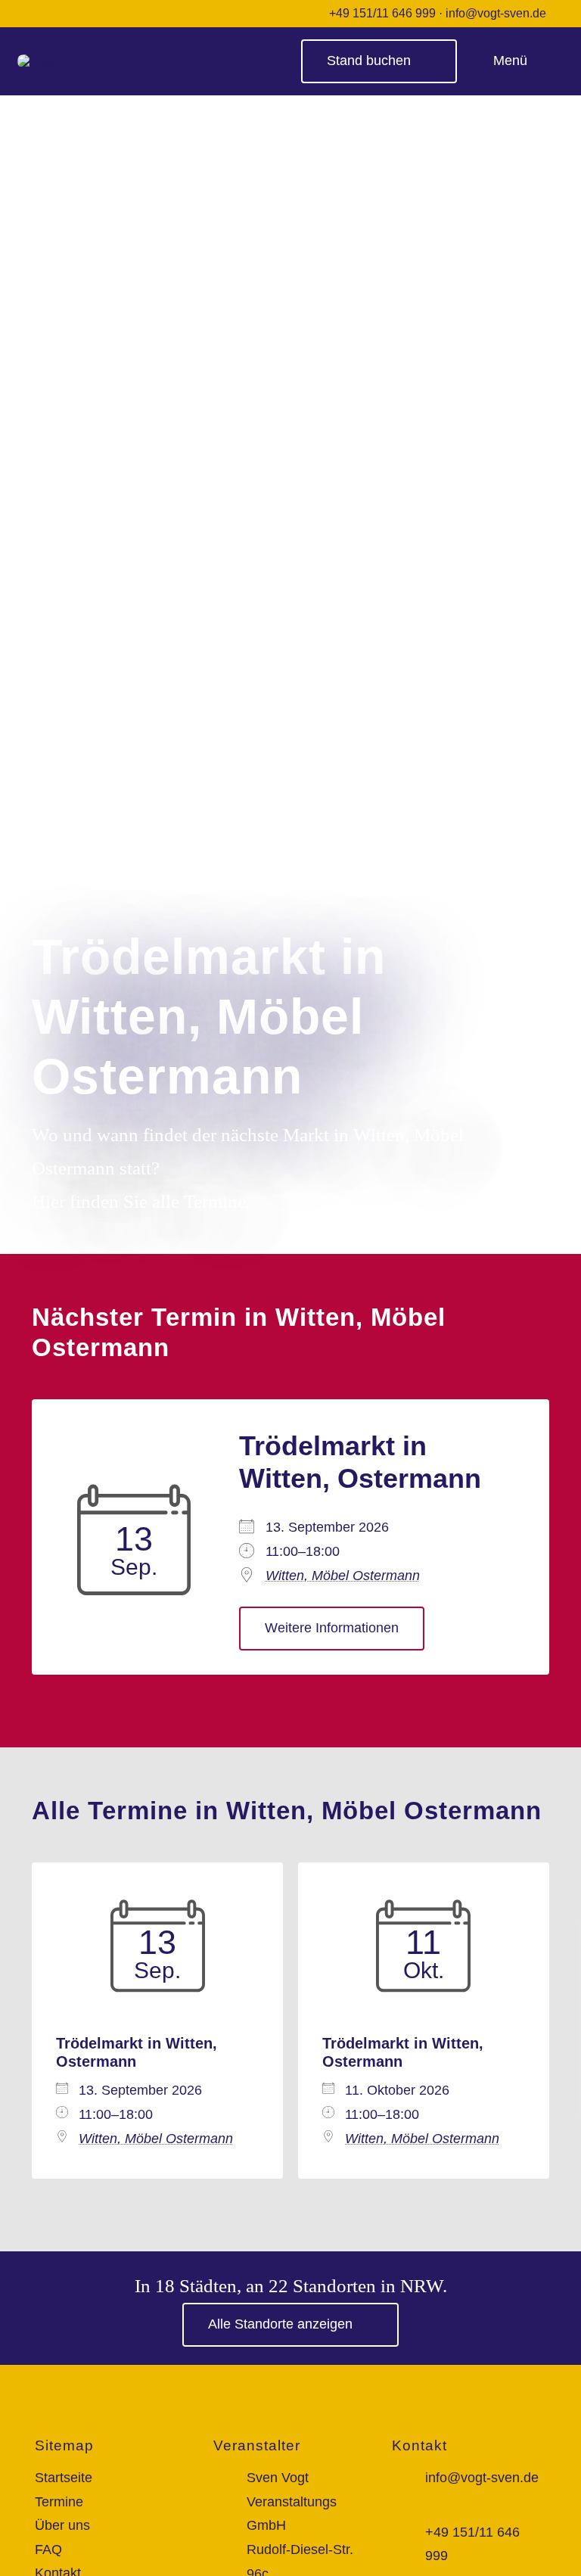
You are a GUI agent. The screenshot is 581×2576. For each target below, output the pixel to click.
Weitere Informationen (332, 1628)
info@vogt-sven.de (496, 13)
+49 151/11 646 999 (382, 13)
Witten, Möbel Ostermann (343, 1576)
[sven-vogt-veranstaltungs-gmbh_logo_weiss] (39, 61)
